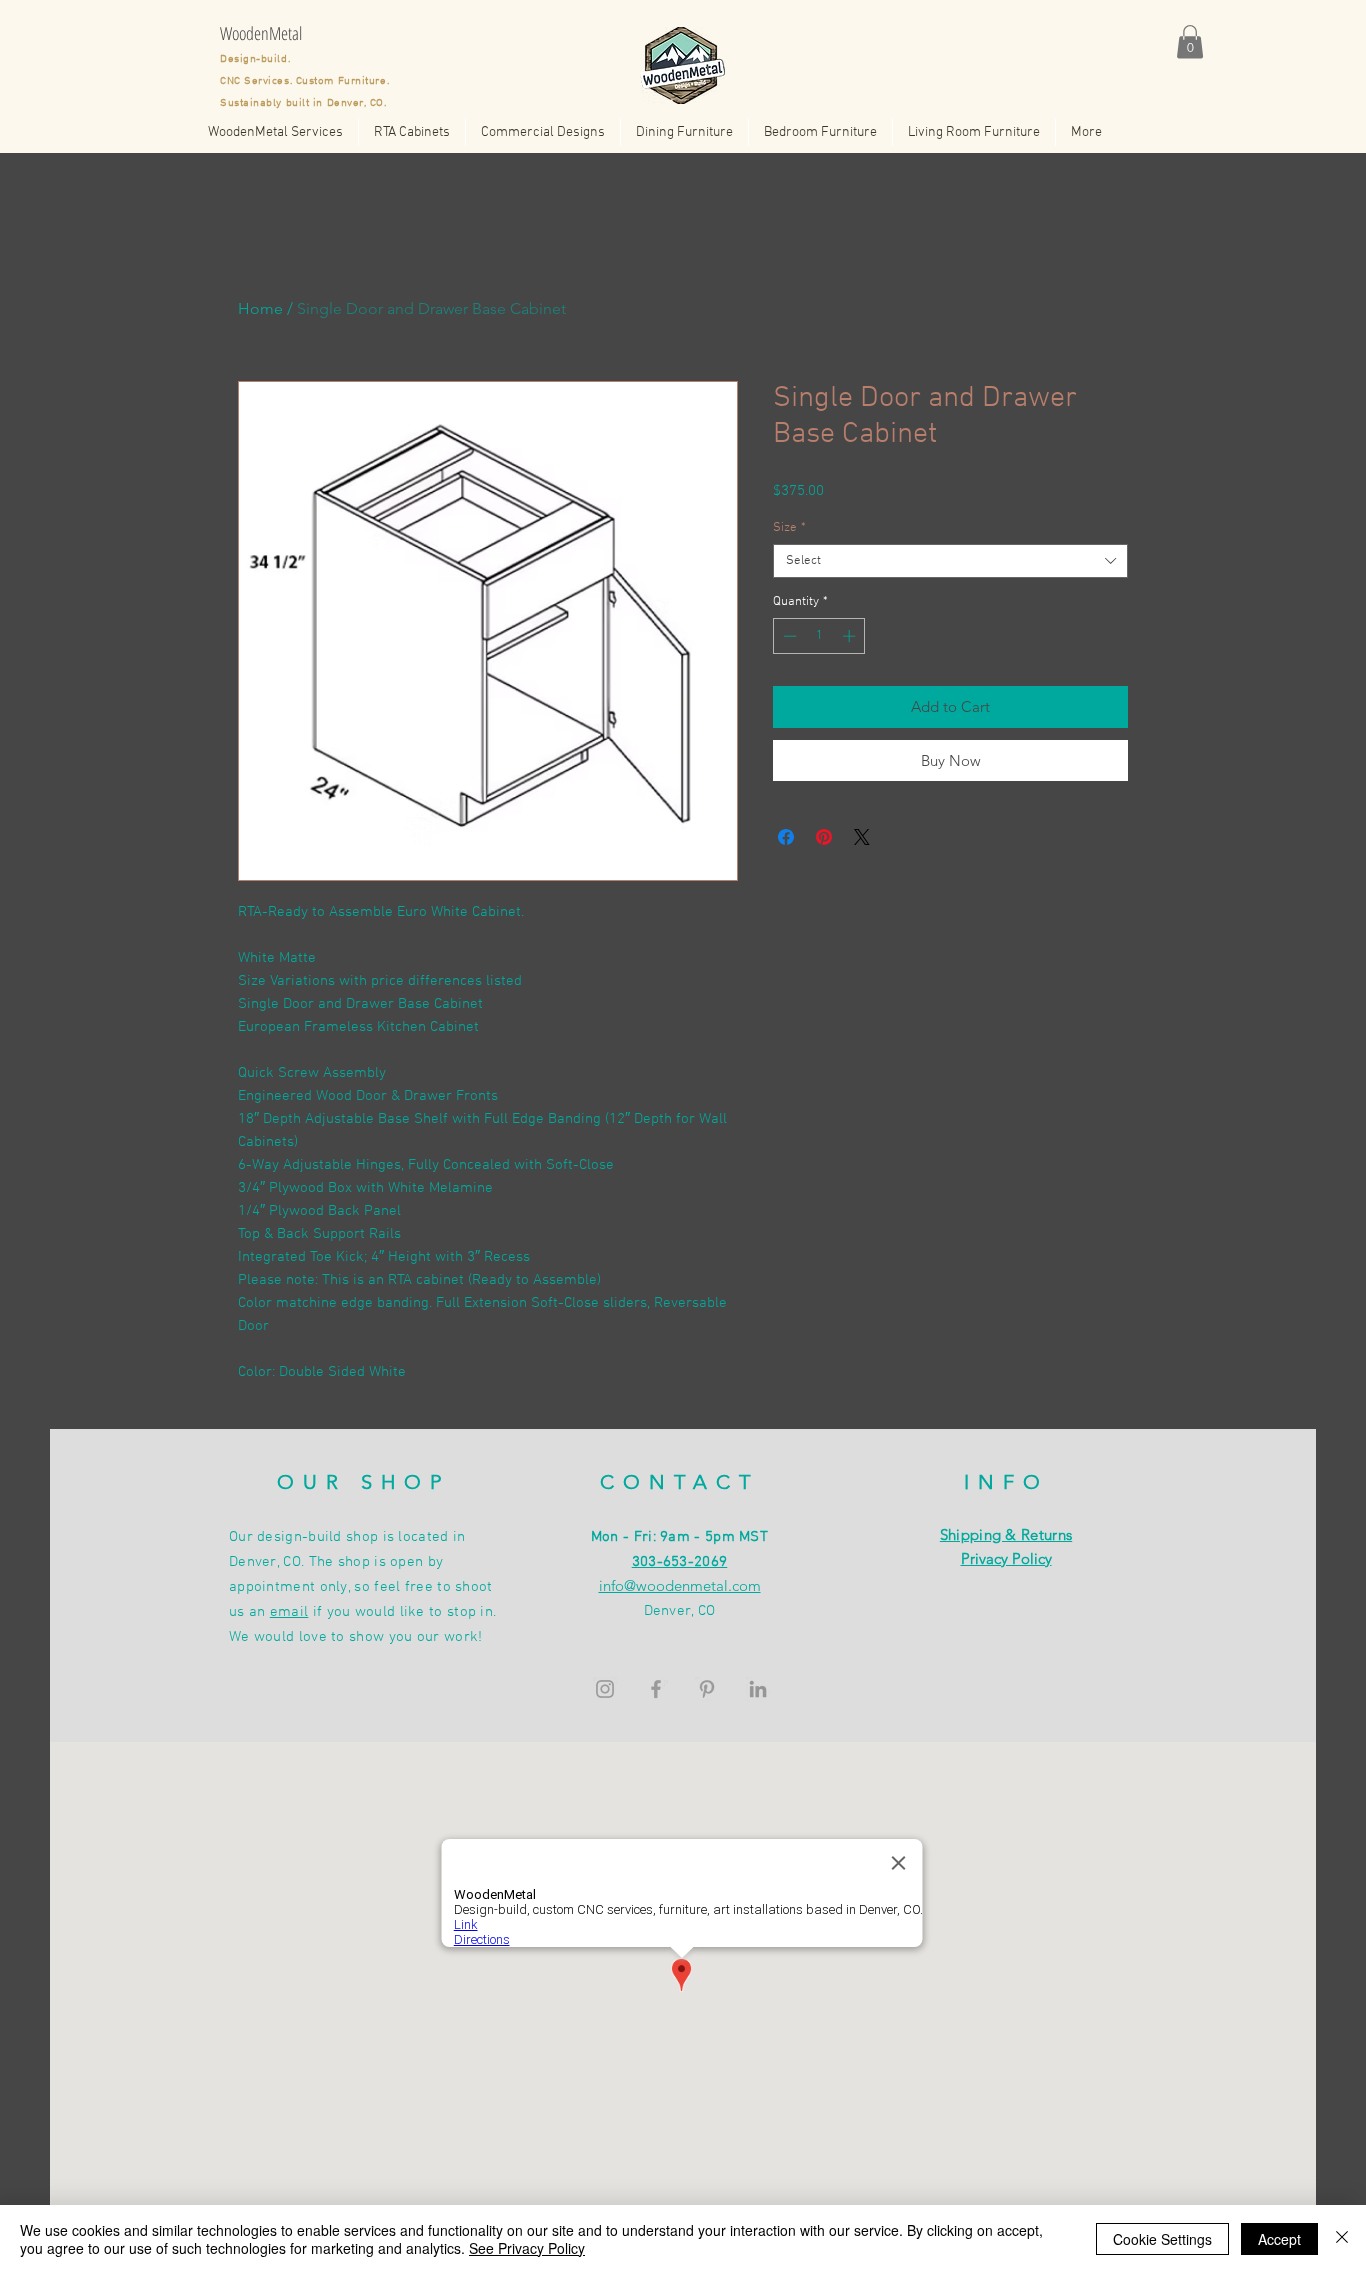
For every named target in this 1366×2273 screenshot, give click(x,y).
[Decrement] (788, 636)
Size (789, 528)
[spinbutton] (819, 636)
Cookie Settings (1162, 2239)
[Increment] (851, 636)
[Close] (1342, 2239)
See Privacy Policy (527, 2248)
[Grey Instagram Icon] (605, 1689)
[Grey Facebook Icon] (656, 1689)
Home (260, 308)
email (289, 1612)
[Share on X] (862, 837)
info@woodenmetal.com (680, 1585)
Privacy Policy (1006, 1558)
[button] (1190, 41)
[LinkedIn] (758, 1689)
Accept (1279, 2239)
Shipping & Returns (1006, 1534)
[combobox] (950, 561)
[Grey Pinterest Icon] (707, 1689)
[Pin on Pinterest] (824, 837)
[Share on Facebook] (786, 837)
